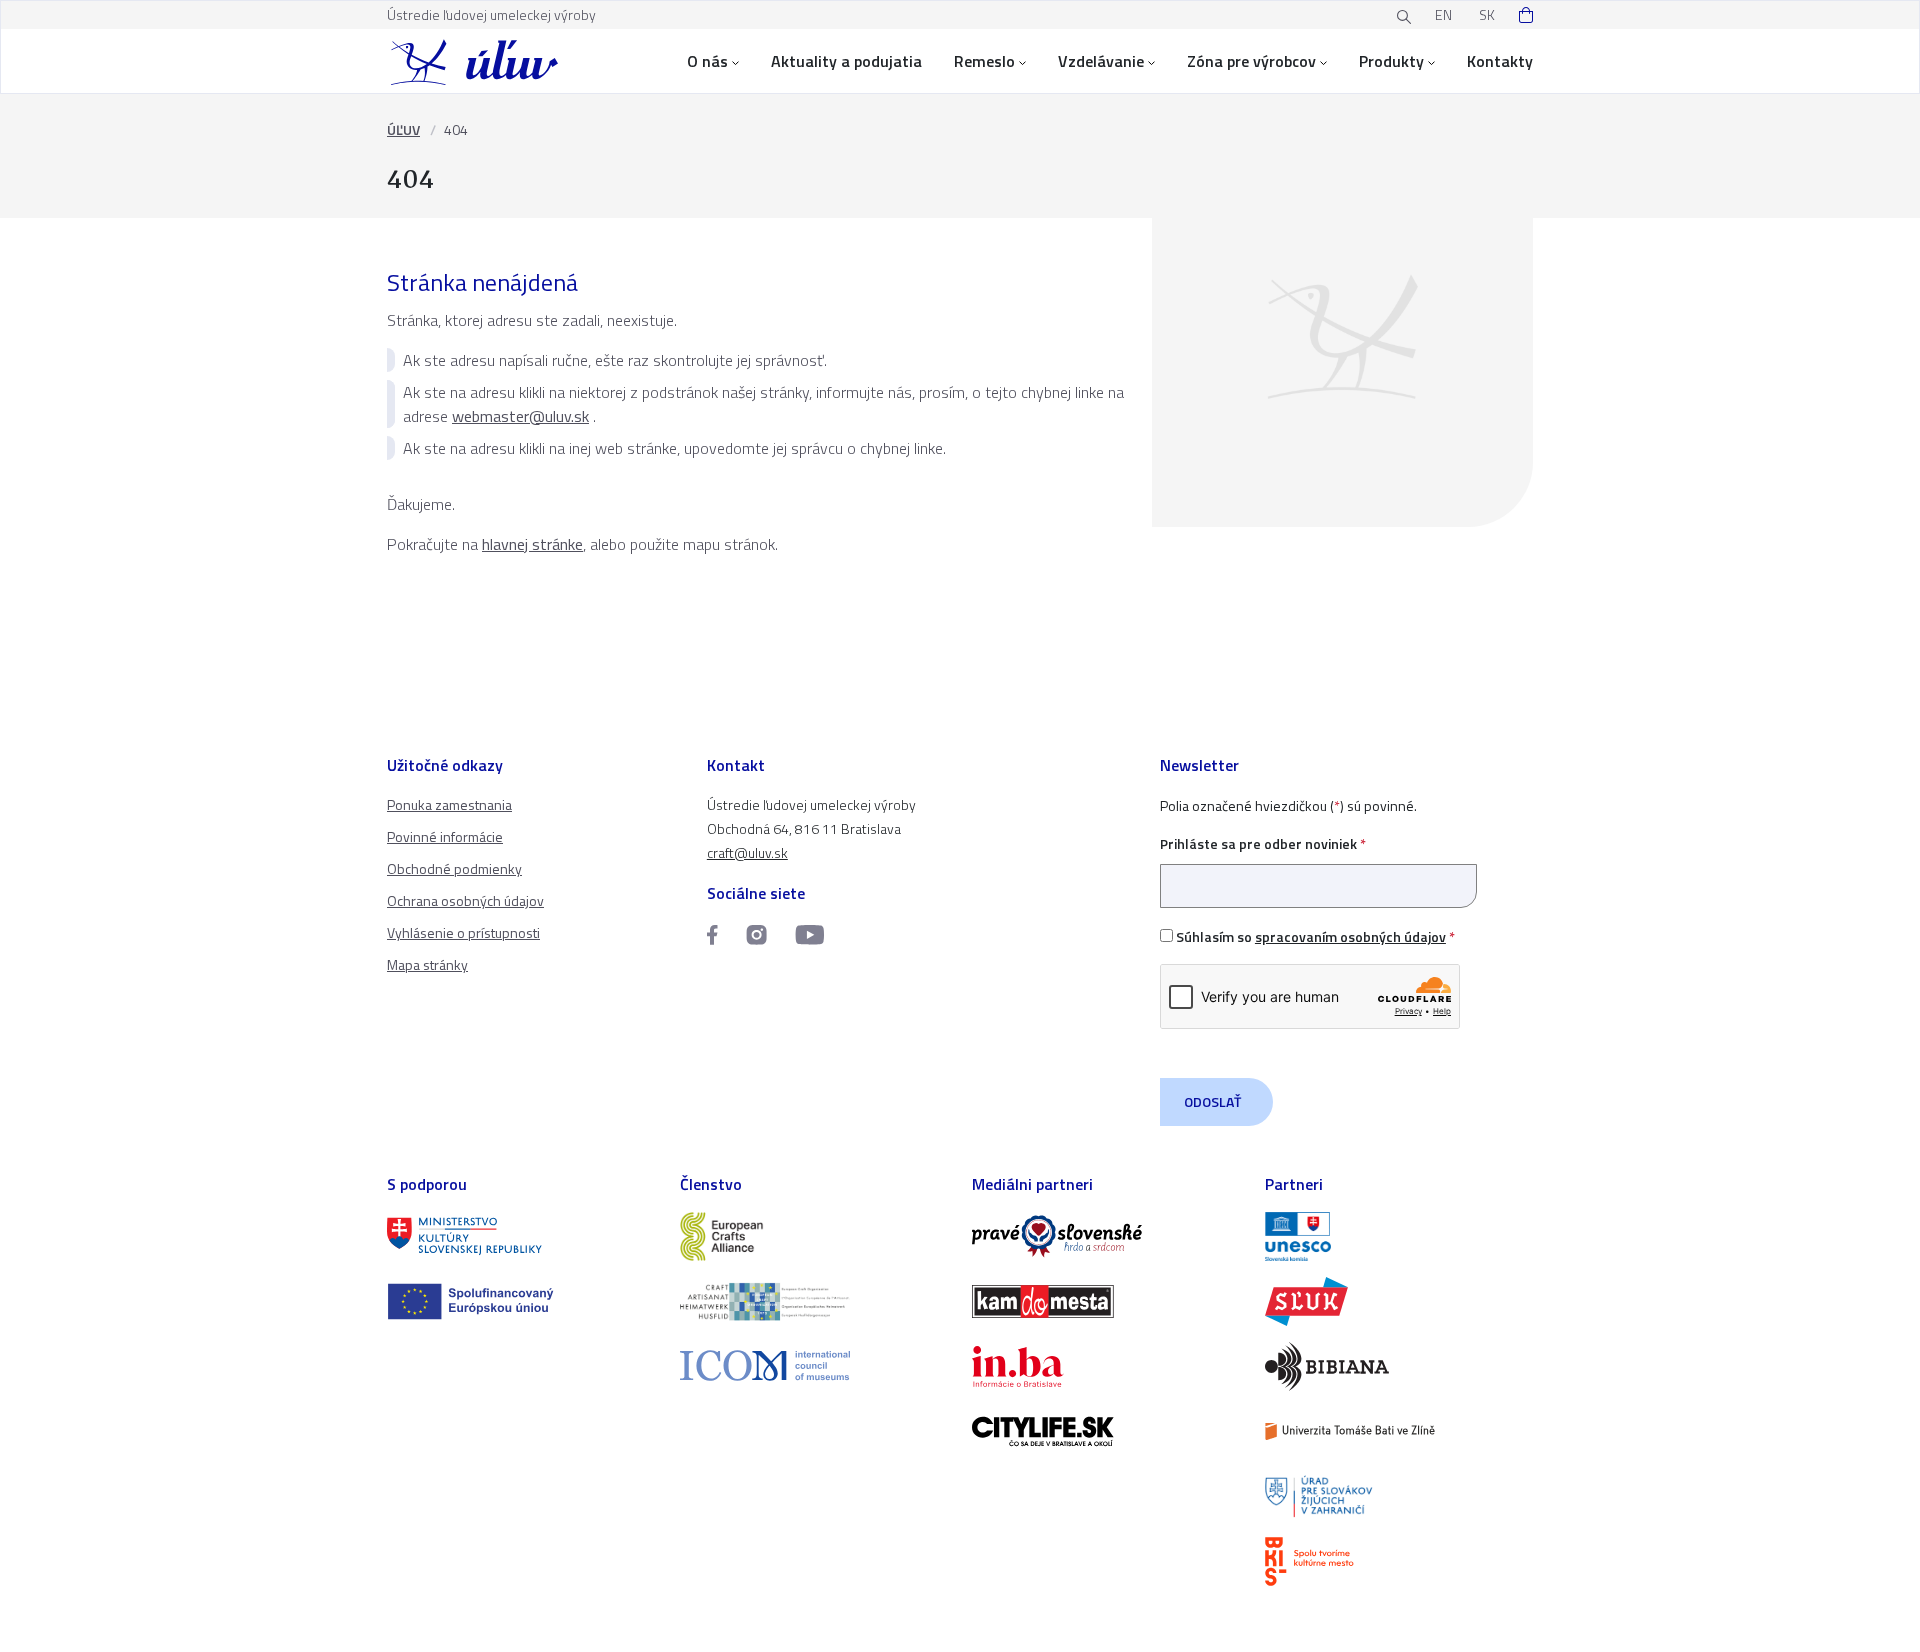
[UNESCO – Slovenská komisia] (1399, 1236)
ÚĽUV (403, 129)
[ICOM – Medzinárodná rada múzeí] (814, 1365)
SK (1487, 14)
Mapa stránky (427, 964)
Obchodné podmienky (454, 868)
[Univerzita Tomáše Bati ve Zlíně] (1399, 1431)
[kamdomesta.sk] (1106, 1301)
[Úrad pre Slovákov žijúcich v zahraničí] (1399, 1496)
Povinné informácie (445, 836)
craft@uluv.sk (747, 852)
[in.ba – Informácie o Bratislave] (1106, 1366)
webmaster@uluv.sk (520, 416)
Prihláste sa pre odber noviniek (1263, 843)
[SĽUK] (1399, 1301)
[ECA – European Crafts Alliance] (814, 1236)
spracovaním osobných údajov (1350, 936)
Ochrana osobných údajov (465, 900)
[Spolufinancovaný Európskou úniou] (521, 1301)
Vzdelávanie (1101, 61)
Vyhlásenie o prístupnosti (463, 932)
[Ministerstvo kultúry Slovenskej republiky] (521, 1236)
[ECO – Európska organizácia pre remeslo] (814, 1301)
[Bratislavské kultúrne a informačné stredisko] (1399, 1561)
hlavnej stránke (532, 544)
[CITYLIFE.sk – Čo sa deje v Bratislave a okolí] (1106, 1431)
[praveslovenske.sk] (1106, 1236)
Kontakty (1500, 61)
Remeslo (984, 61)
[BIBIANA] (1399, 1366)
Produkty (1391, 61)
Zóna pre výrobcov (1251, 61)
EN (1443, 14)
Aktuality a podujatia (846, 61)
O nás (707, 61)
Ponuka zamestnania (449, 804)
